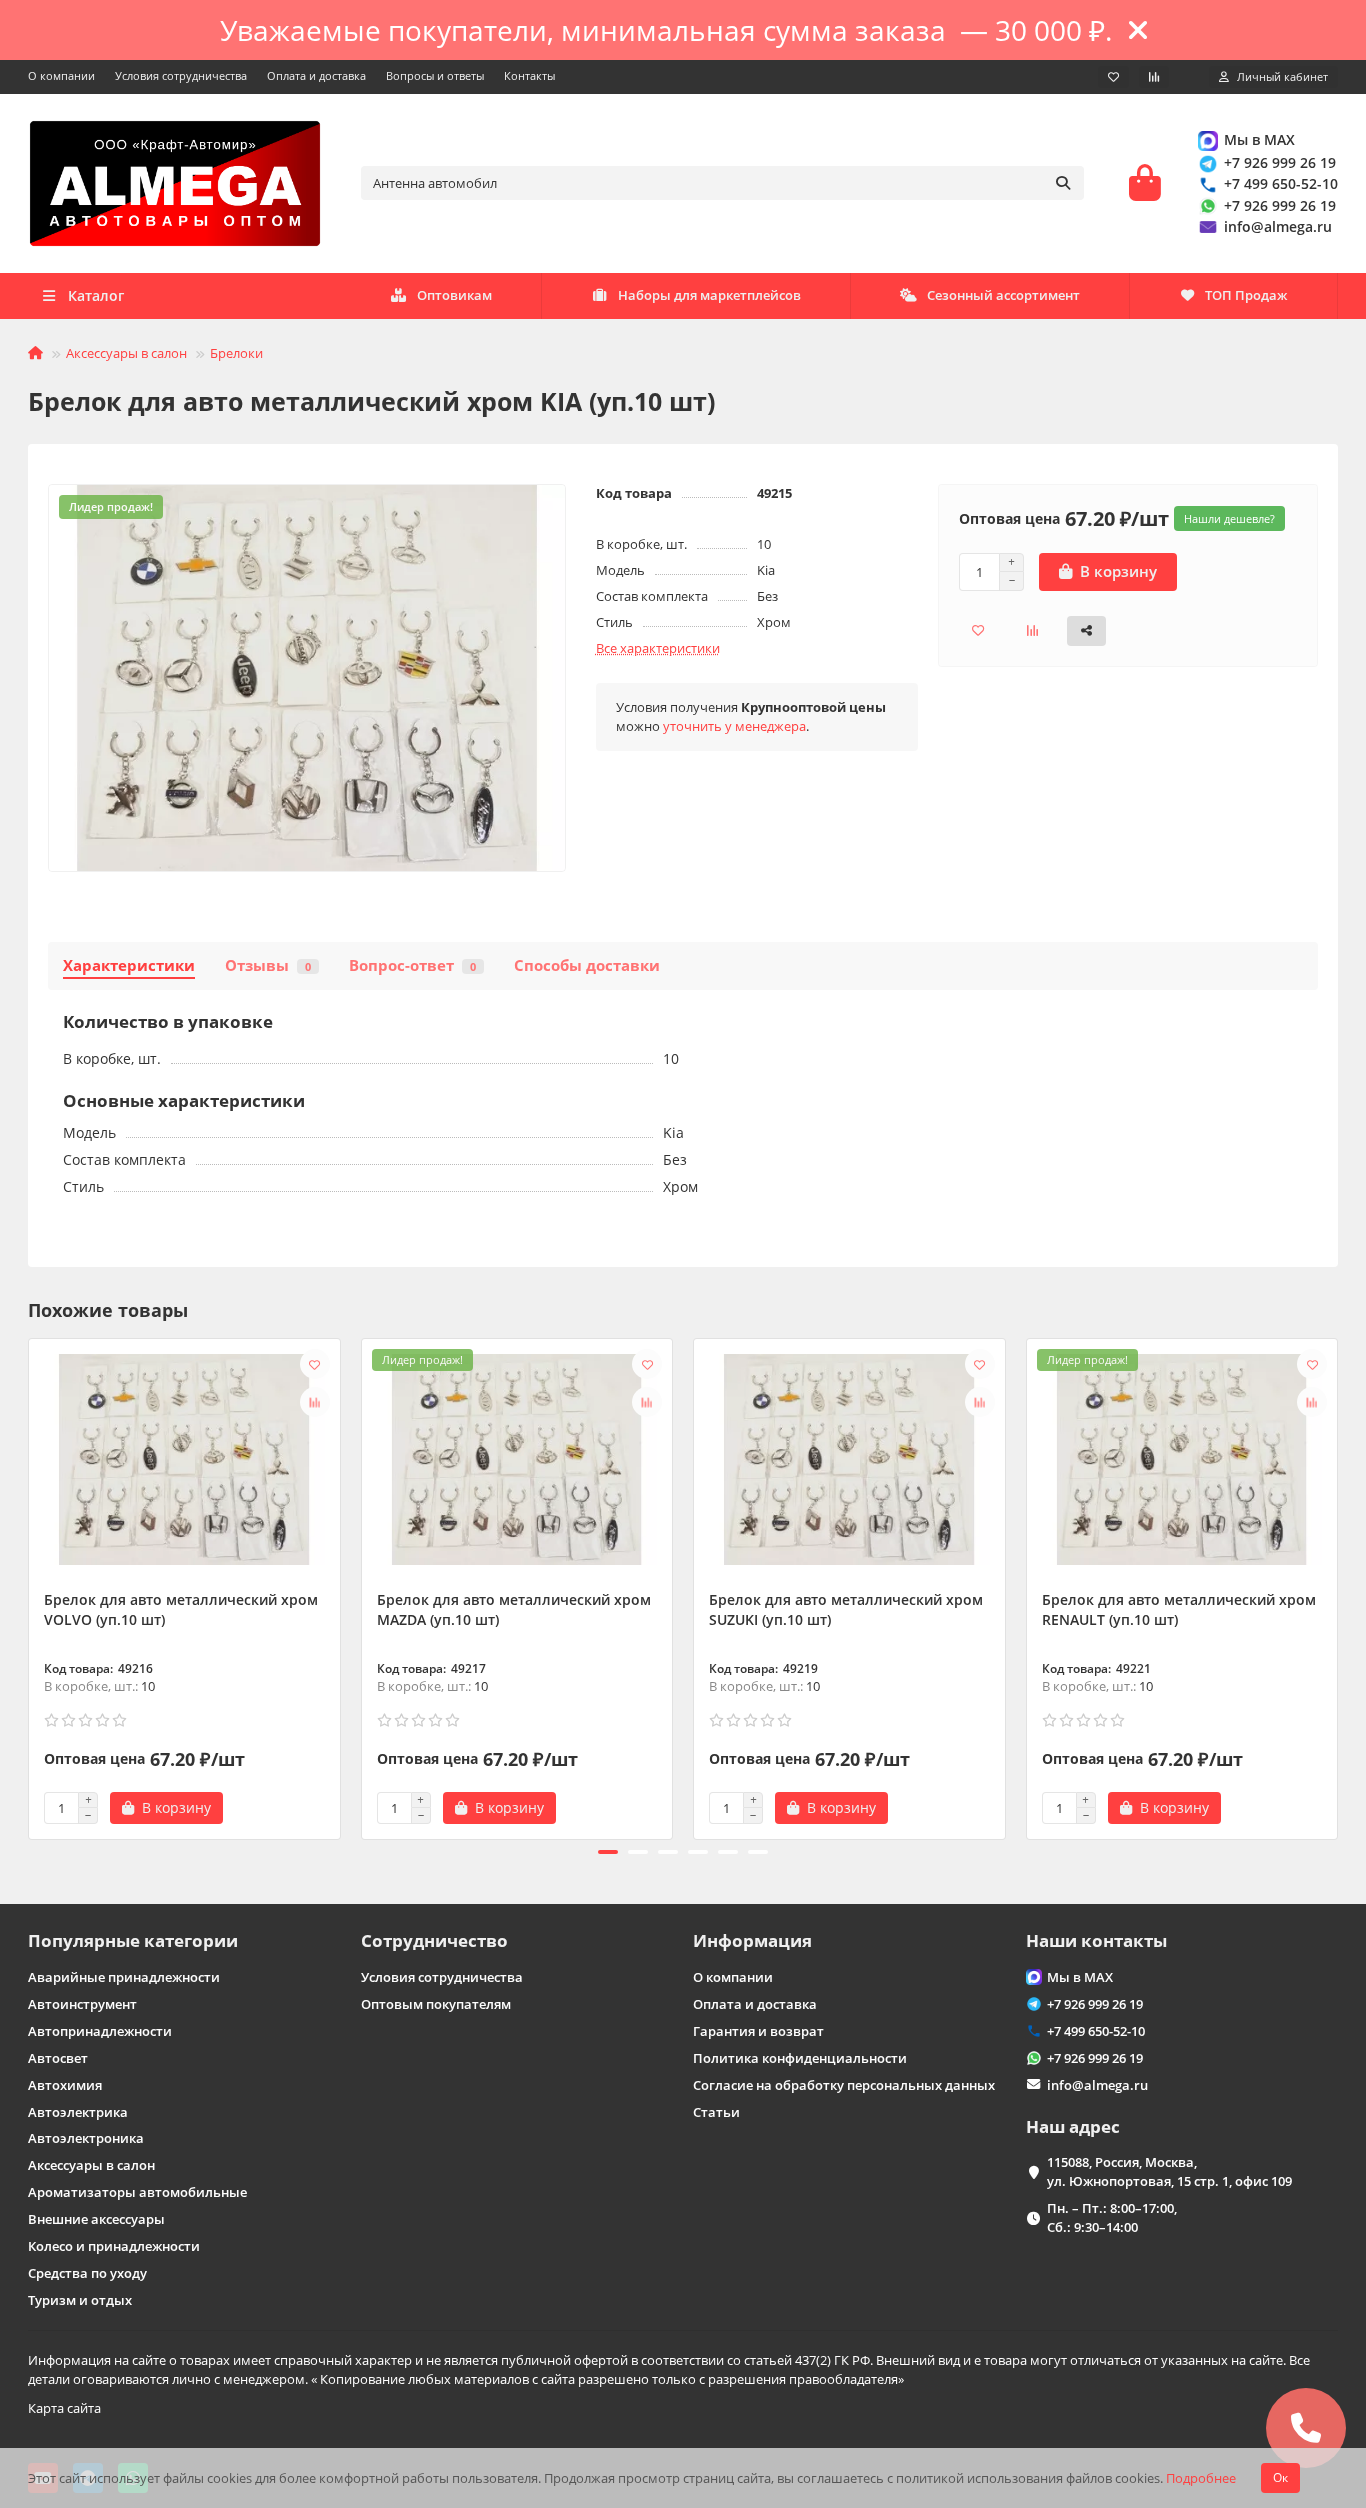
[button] (30, 1586)
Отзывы (268, 965)
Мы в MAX (1259, 139)
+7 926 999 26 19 (1280, 162)
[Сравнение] (1154, 77)
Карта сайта (64, 2408)
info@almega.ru (1278, 226)
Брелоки (236, 353)
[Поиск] (1063, 183)
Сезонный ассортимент (1003, 295)
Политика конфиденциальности (800, 2058)
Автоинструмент (82, 2004)
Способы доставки (587, 965)
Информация (752, 1940)
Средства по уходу (87, 2273)
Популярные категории (133, 1940)
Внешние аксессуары (96, 2219)
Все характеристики (658, 648)
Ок (1280, 2477)
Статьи (716, 2112)
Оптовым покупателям (436, 2004)
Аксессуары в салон (126, 353)
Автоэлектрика (78, 2112)
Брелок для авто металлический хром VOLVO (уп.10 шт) (181, 1609)
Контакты (529, 75)
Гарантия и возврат (758, 2031)
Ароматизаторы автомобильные (137, 2192)
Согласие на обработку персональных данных (844, 2085)
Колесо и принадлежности (114, 2246)
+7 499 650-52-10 (1281, 183)
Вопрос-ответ (412, 965)
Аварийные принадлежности (124, 1977)
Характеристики (129, 965)
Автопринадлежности (100, 2031)
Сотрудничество (434, 1940)
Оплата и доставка (316, 75)
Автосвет (58, 2058)
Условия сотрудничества (181, 75)
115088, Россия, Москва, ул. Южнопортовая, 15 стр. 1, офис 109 (1169, 2171)
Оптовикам (454, 295)
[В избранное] (315, 1364)
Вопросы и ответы (435, 75)
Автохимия (65, 2085)
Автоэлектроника (86, 2138)
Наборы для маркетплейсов (709, 295)
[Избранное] (1113, 77)
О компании (61, 75)
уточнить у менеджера (734, 726)
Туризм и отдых (80, 2300)
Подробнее (1201, 2478)
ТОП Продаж (1246, 295)
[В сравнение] (315, 1402)
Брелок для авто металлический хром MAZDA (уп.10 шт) (514, 1609)
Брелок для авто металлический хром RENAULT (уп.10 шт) (1179, 1609)
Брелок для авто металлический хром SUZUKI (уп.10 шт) (846, 1609)
